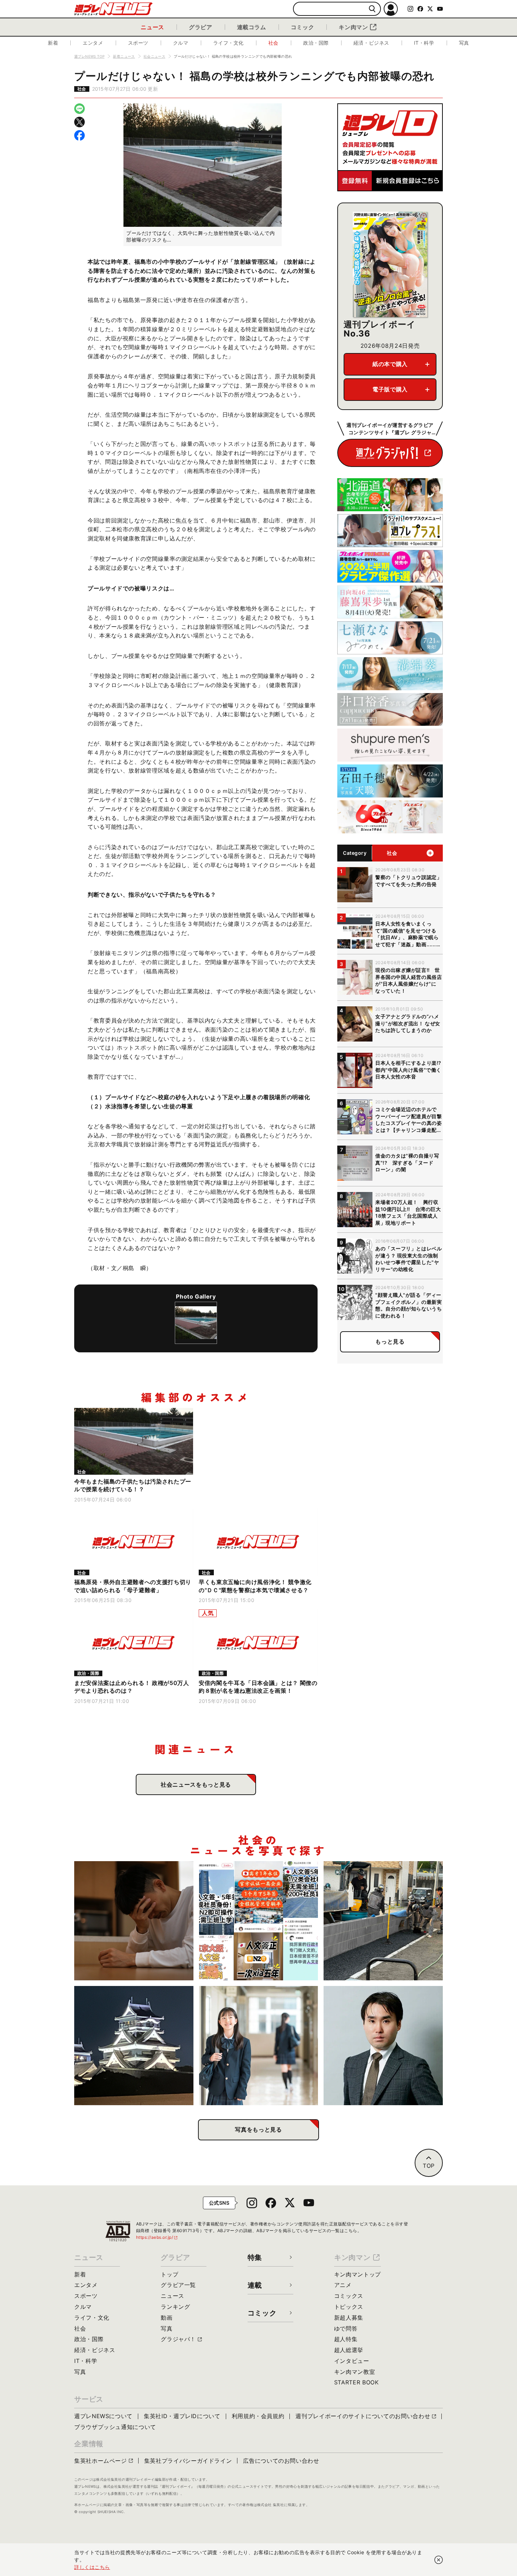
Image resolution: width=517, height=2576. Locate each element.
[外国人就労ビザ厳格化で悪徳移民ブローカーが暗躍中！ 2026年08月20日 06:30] (259, 1921)
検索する (372, 9)
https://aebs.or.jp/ (157, 2237)
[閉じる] (439, 2560)
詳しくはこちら (92, 2567)
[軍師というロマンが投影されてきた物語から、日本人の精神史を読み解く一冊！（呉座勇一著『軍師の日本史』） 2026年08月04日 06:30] (383, 2046)
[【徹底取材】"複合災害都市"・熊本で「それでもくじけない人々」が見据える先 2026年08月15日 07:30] (134, 2046)
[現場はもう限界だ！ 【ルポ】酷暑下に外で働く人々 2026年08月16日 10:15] (383, 1921)
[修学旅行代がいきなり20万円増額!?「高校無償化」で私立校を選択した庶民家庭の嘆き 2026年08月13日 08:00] (259, 2046)
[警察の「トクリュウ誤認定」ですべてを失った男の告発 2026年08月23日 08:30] (134, 1921)
